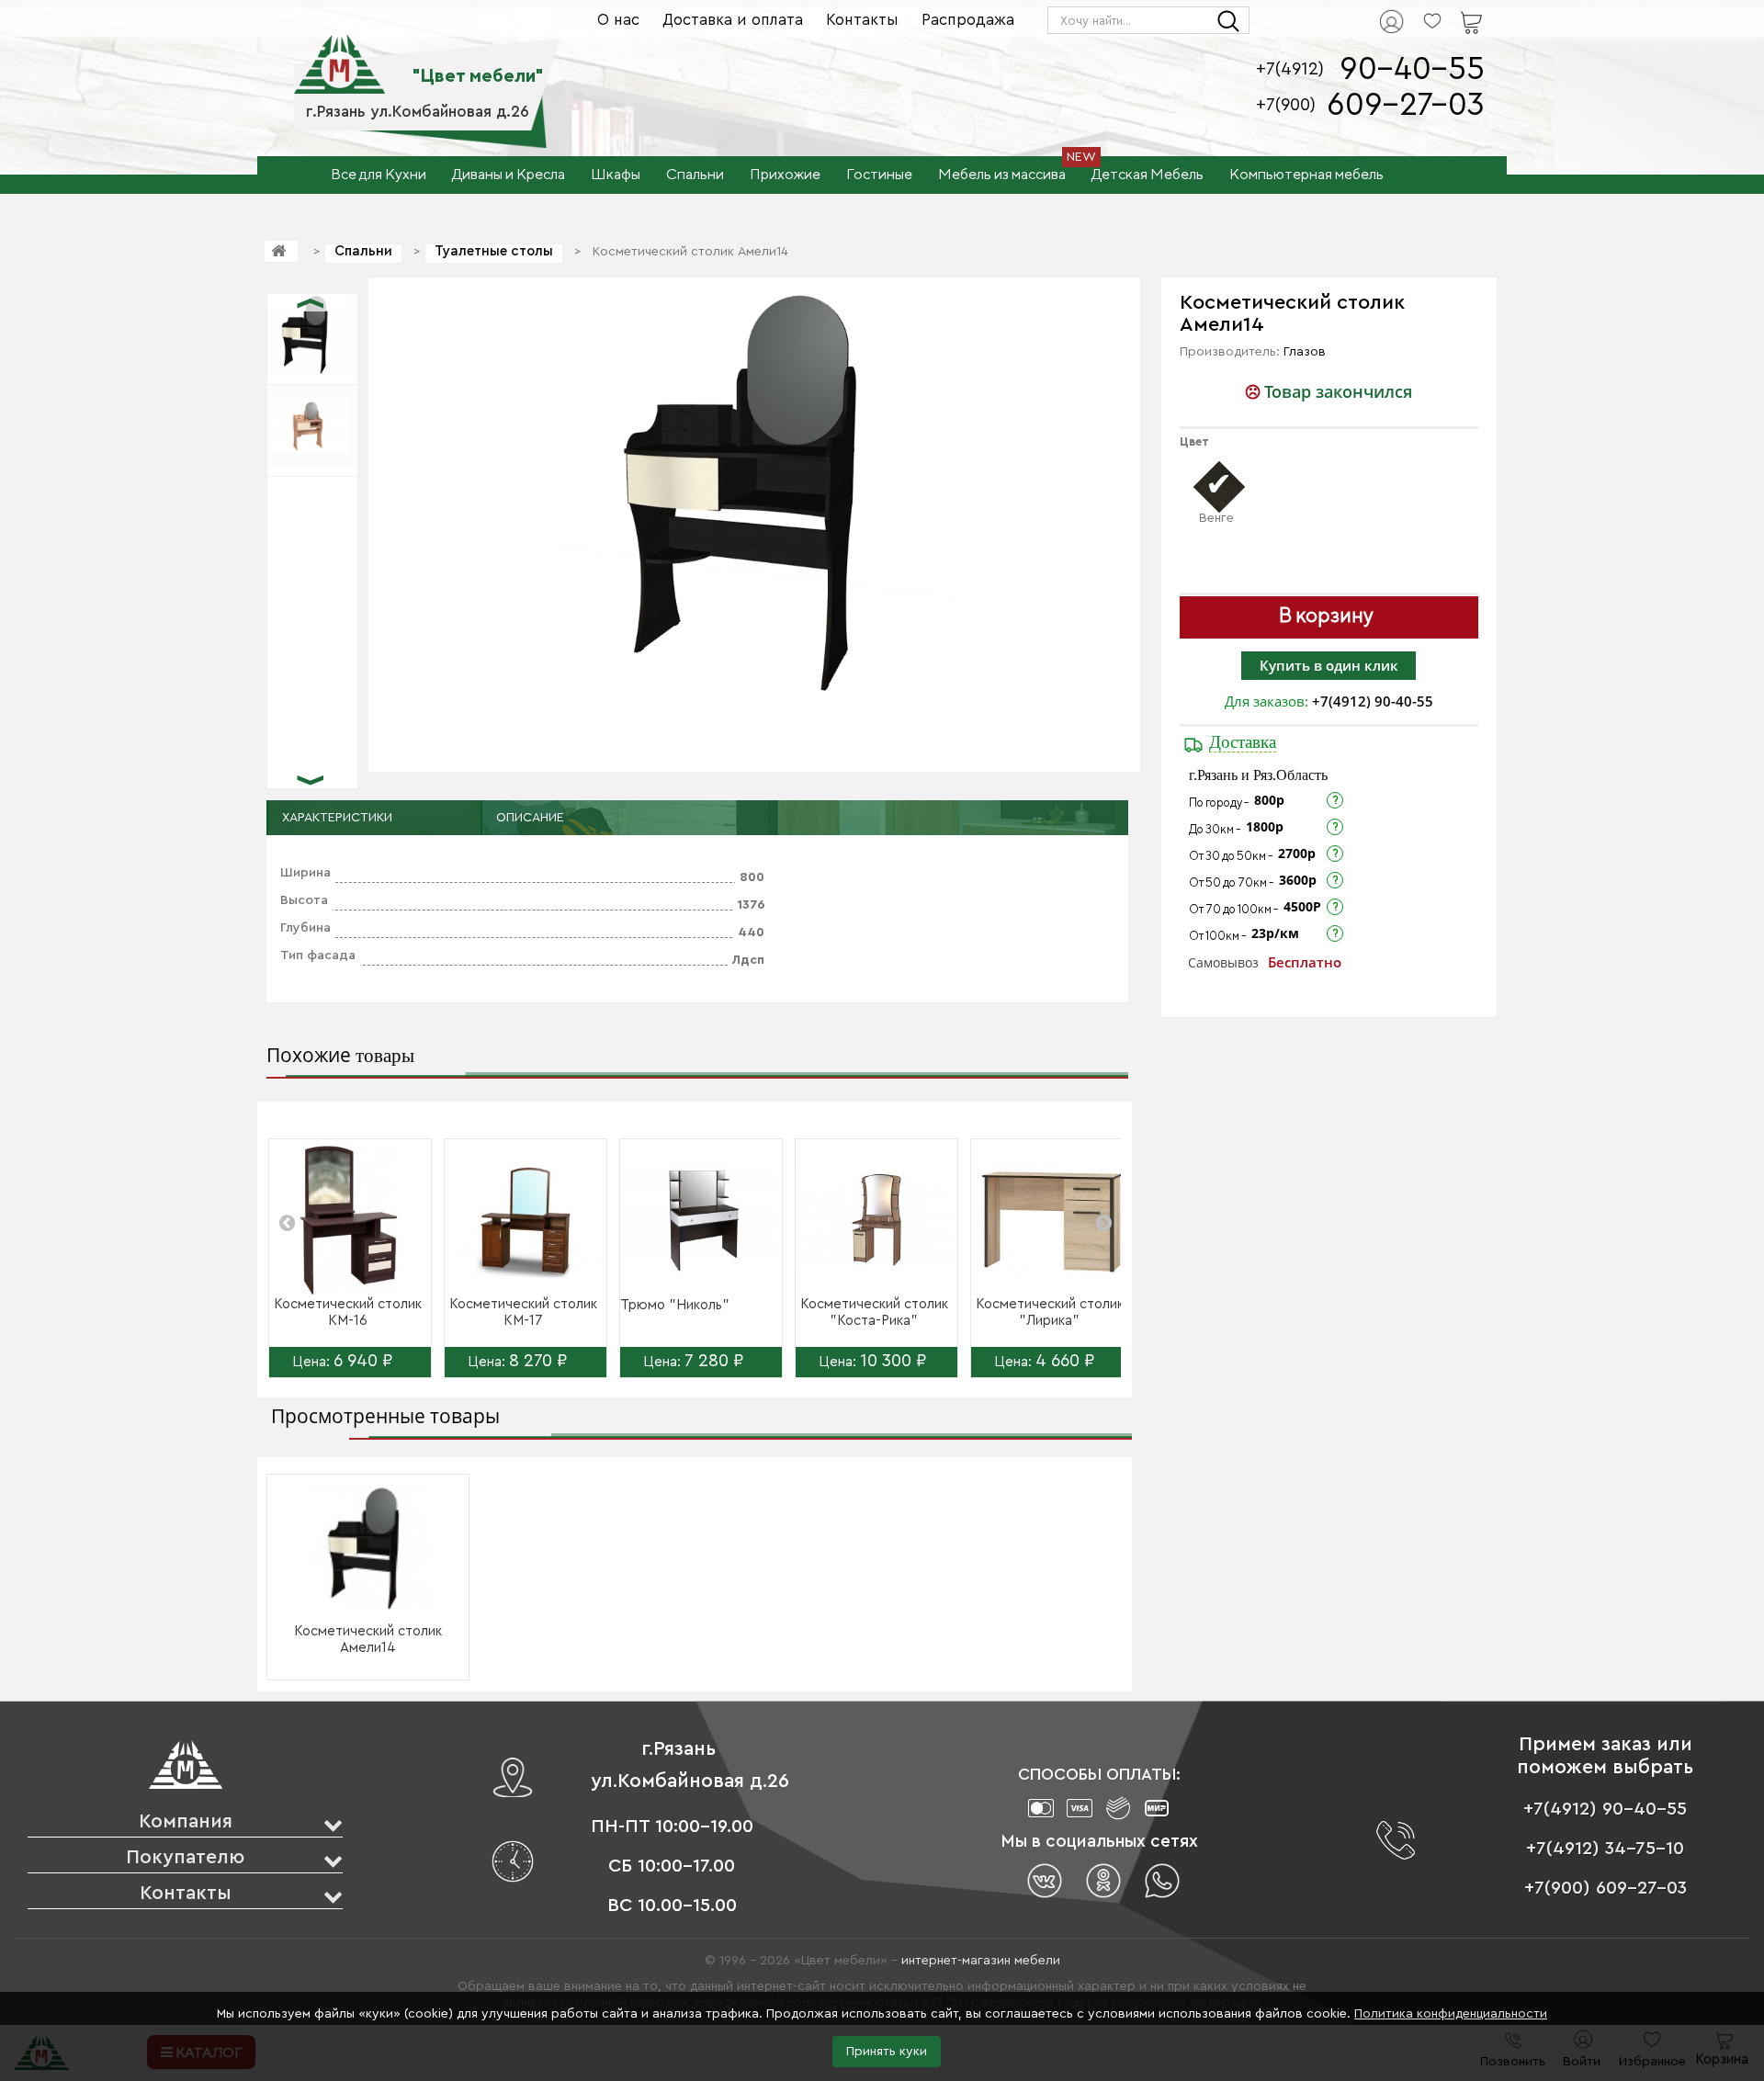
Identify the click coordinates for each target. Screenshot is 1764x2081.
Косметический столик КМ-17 (523, 1312)
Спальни (363, 251)
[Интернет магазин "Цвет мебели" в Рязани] (339, 54)
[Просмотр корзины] (1448, 10)
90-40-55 (1412, 69)
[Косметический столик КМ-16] (350, 1220)
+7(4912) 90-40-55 (1373, 701)
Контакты (862, 20)
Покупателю (185, 1857)
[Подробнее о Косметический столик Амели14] (368, 1548)
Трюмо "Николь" (675, 1305)
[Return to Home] (281, 251)
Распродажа (968, 20)
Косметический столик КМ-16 (348, 1312)
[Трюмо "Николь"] (701, 1220)
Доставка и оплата (733, 20)
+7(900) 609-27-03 (1606, 1888)
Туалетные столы (494, 251)
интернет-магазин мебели (981, 1961)
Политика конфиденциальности (1451, 2014)
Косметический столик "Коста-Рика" (874, 1312)
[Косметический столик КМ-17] (526, 1220)
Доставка (1243, 742)
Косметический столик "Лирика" (1050, 1312)
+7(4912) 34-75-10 (1605, 1849)
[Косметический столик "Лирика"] (1052, 1220)
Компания (186, 1821)
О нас (618, 20)
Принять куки (887, 2052)
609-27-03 (1406, 105)
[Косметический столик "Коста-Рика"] (876, 1220)
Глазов (1305, 352)
